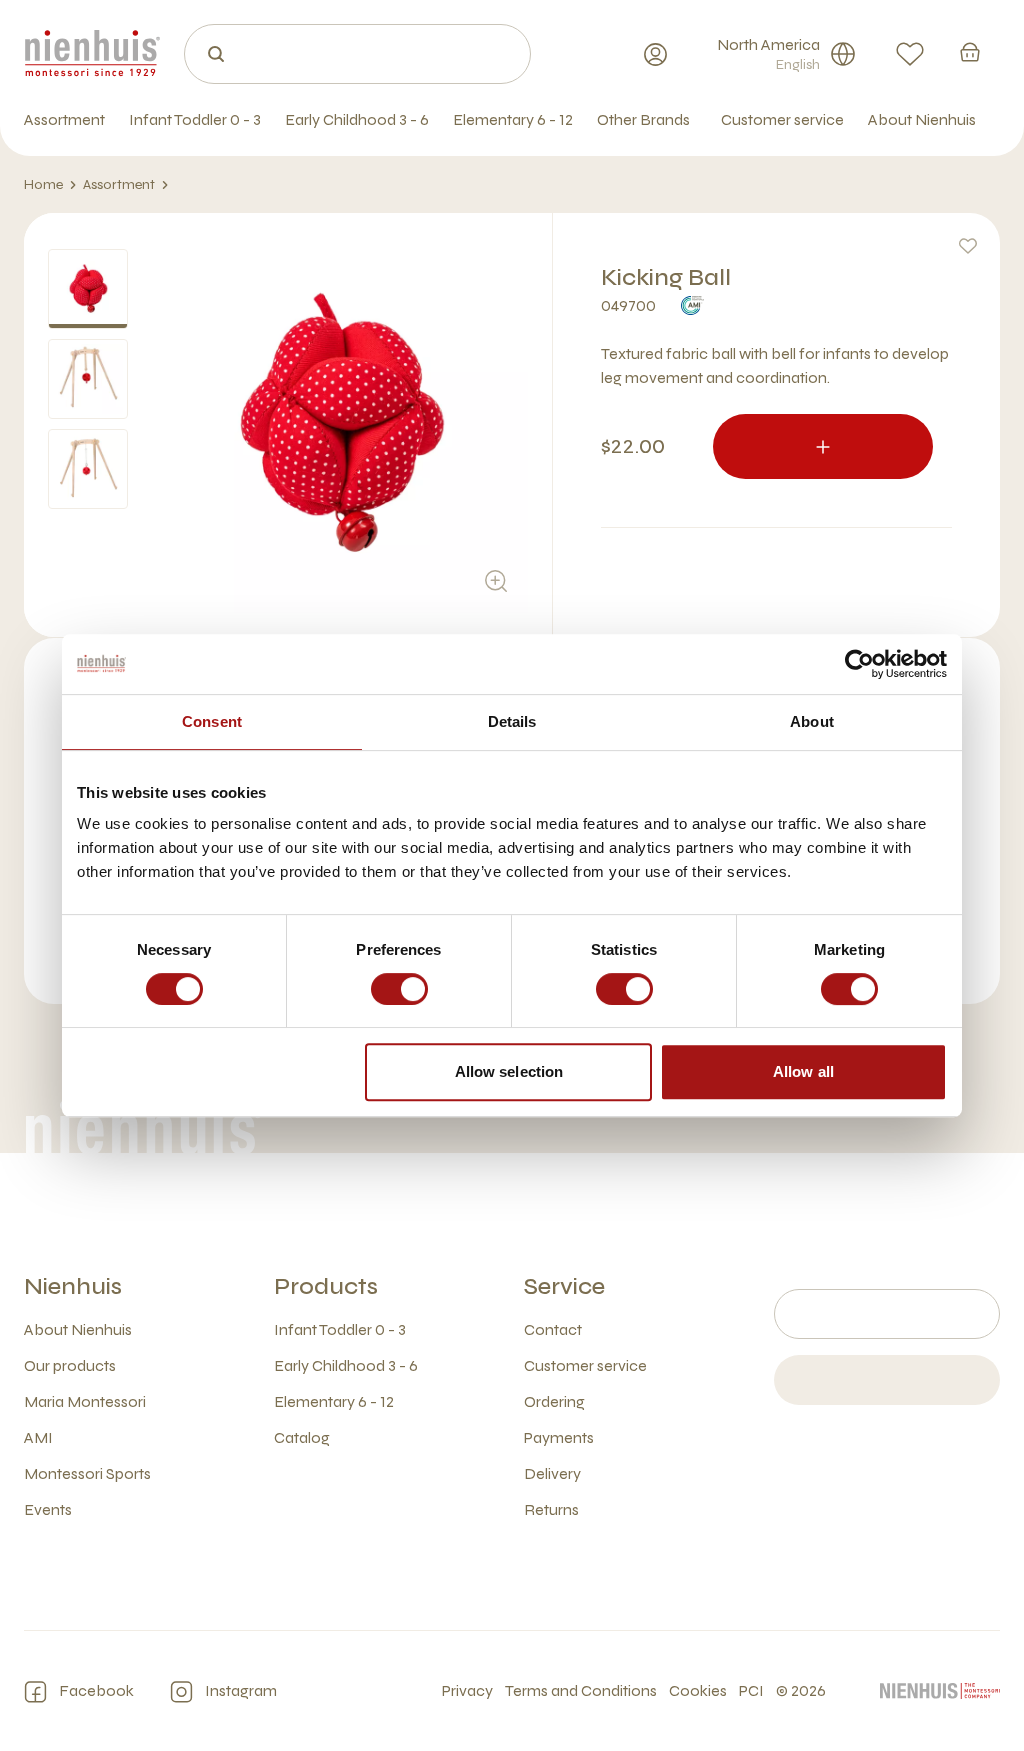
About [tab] (812, 721)
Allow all (803, 1071)
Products (326, 1286)
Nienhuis (73, 1286)
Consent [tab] (212, 721)
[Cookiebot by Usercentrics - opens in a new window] (859, 664)
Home (43, 184)
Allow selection (509, 1071)
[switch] (399, 989)
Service (564, 1286)
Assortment (119, 184)
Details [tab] (512, 721)
